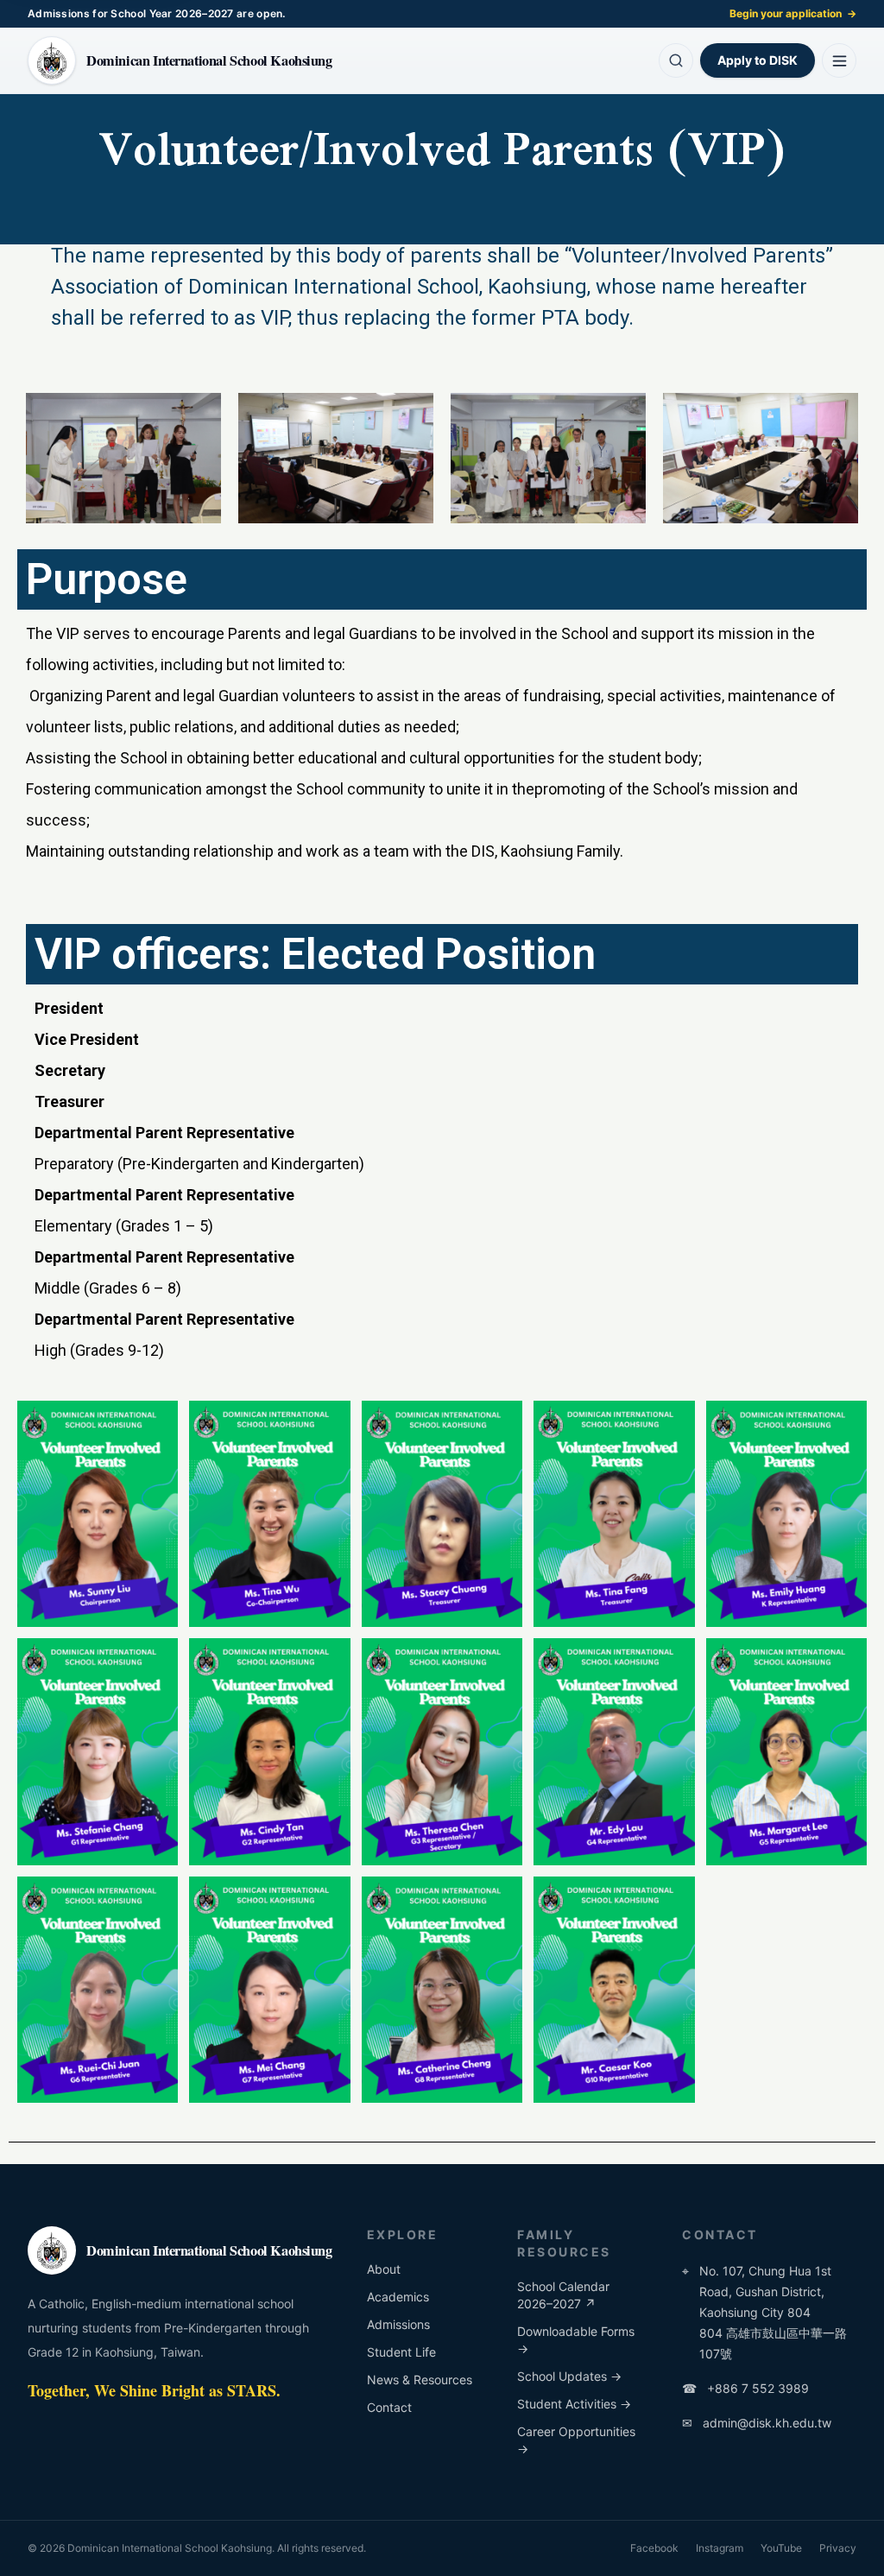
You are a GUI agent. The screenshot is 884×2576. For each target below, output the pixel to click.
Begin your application (793, 13)
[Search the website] (676, 60)
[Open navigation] (839, 60)
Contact (389, 2407)
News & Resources (420, 2380)
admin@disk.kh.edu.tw (757, 2423)
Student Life (401, 2352)
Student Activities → (574, 2404)
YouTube (781, 2548)
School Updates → (569, 2376)
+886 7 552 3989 (745, 2388)
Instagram (720, 2548)
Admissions (398, 2324)
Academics (398, 2297)
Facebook (654, 2548)
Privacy (838, 2548)
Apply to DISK (758, 60)
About (384, 2269)
